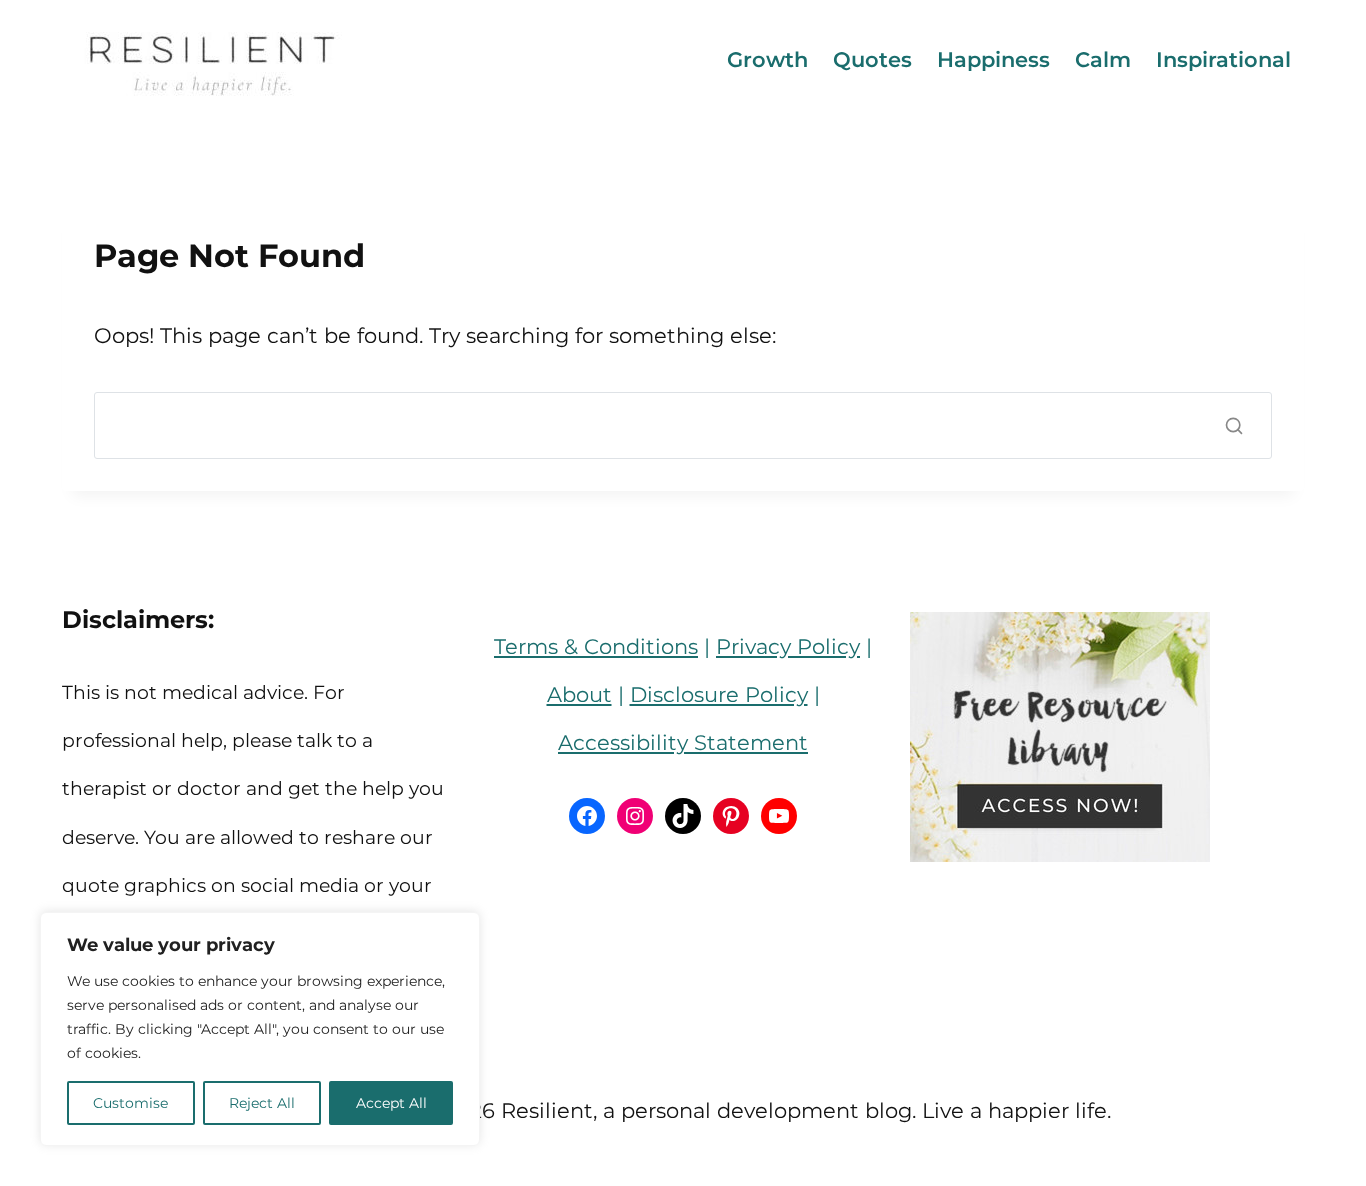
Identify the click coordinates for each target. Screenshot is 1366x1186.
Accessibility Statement (683, 742)
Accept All (391, 1103)
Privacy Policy (788, 646)
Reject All (262, 1103)
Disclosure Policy (719, 694)
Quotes (872, 59)
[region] (260, 1029)
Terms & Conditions (596, 646)
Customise (130, 1103)
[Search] (1234, 426)
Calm (1103, 59)
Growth (767, 59)
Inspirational (1223, 59)
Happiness (993, 59)
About (579, 694)
